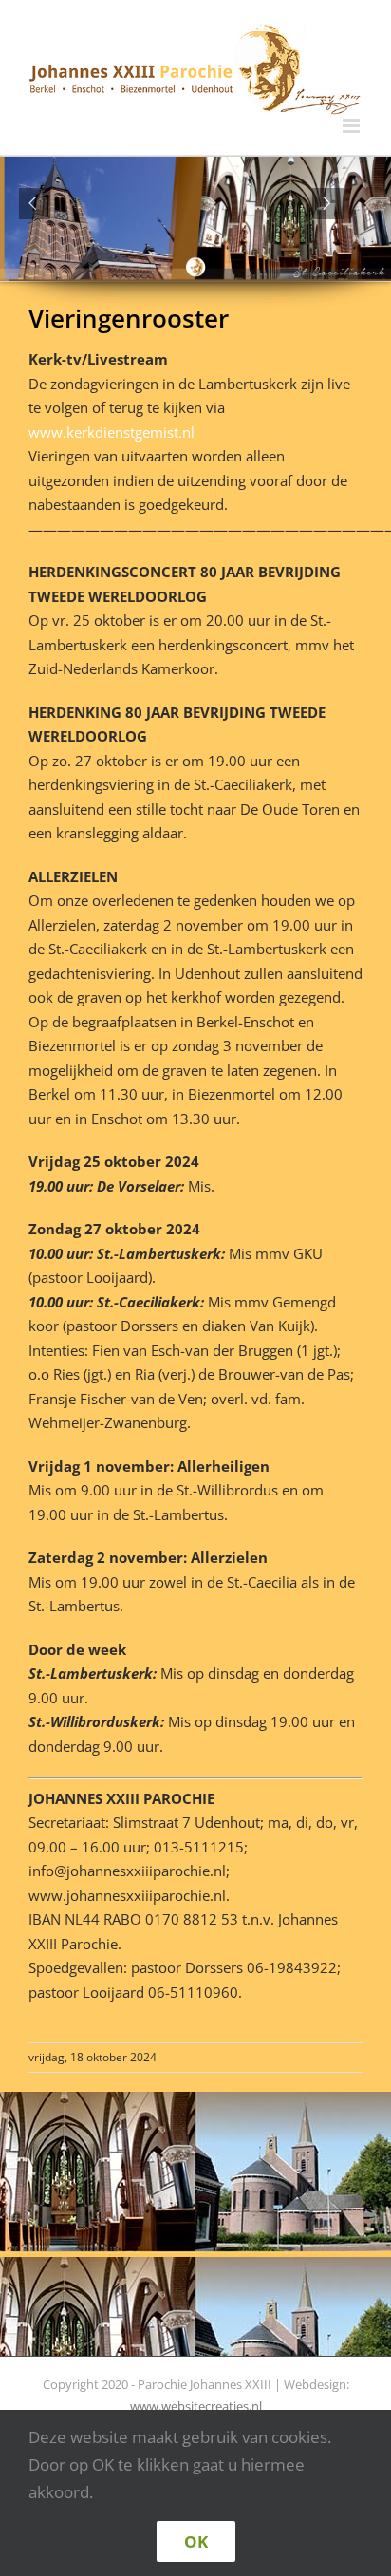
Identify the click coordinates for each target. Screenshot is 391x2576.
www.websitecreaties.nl (196, 2406)
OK (196, 2541)
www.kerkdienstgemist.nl (113, 432)
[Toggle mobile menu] (353, 126)
